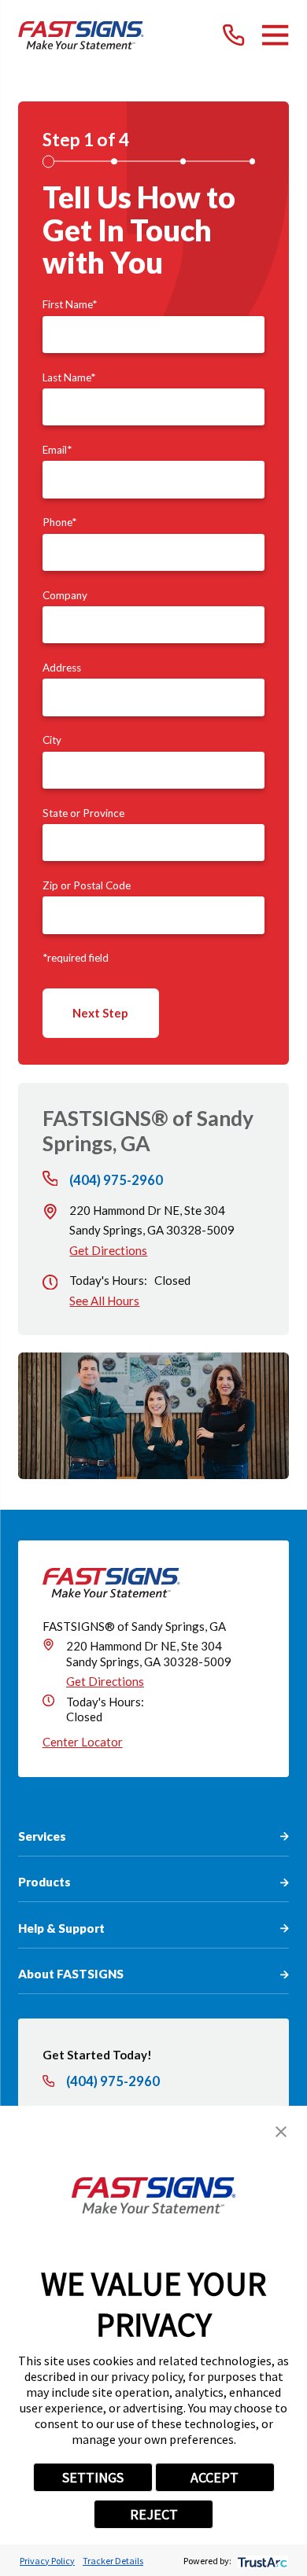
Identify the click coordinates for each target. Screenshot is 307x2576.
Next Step (100, 1013)
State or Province (83, 813)
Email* (57, 450)
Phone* (59, 522)
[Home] (81, 35)
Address (62, 668)
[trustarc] (261, 2561)
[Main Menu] (275, 35)
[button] (281, 2132)
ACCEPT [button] (215, 2477)
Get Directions (108, 1250)
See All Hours (104, 1301)
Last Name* (69, 377)
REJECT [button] (154, 2514)
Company (65, 595)
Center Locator (83, 1742)
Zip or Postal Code (87, 885)
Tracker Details (113, 2561)
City (52, 740)
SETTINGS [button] (93, 2477)
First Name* (70, 304)
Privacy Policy (47, 2561)
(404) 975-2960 (116, 1181)
